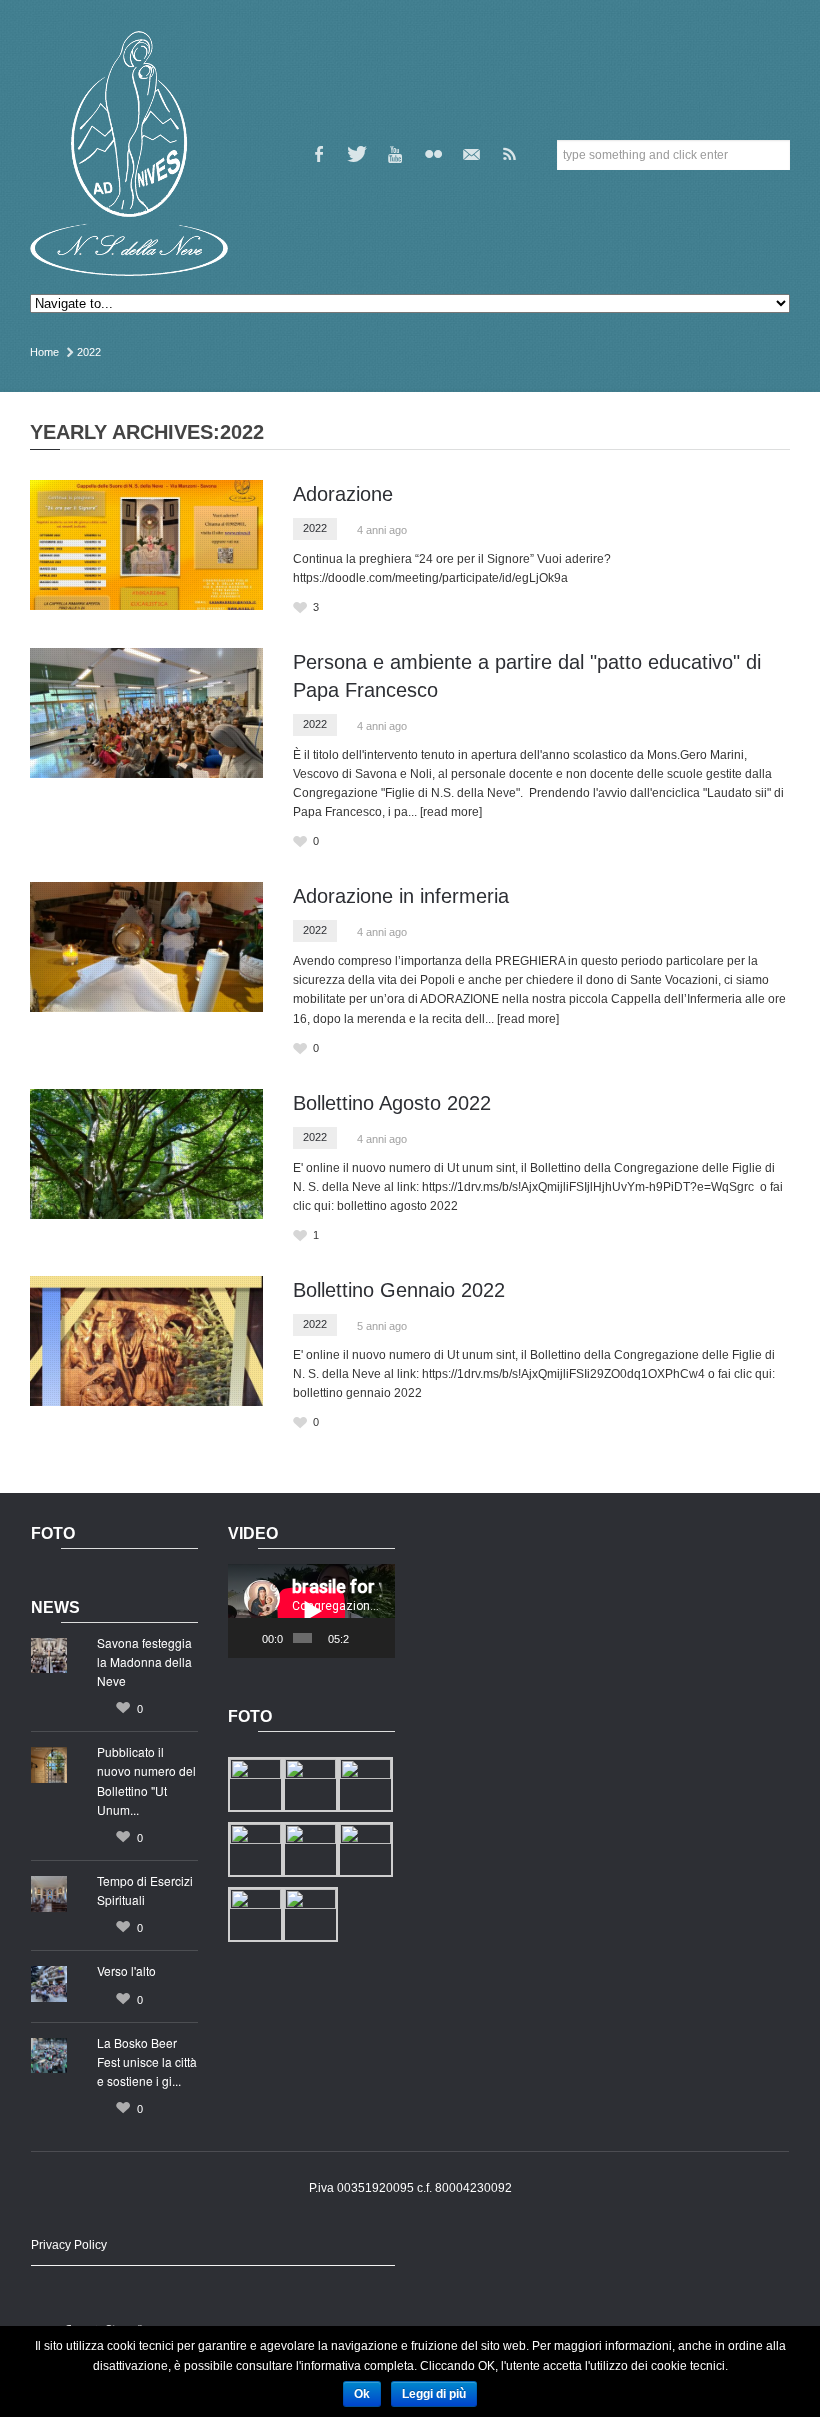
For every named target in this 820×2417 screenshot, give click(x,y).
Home (44, 352)
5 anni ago (382, 1326)
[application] (311, 1611)
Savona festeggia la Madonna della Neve (144, 1661)
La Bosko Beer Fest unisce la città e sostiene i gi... (147, 2061)
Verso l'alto (126, 1970)
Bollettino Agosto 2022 (392, 1103)
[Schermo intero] (383, 1638)
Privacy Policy (69, 2245)
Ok (362, 2394)
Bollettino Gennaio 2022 (399, 1290)
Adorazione (343, 494)
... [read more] (445, 812)
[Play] (254, 1638)
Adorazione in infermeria (401, 896)
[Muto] (365, 1638)
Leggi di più (434, 2394)
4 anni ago (382, 530)
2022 (315, 528)
